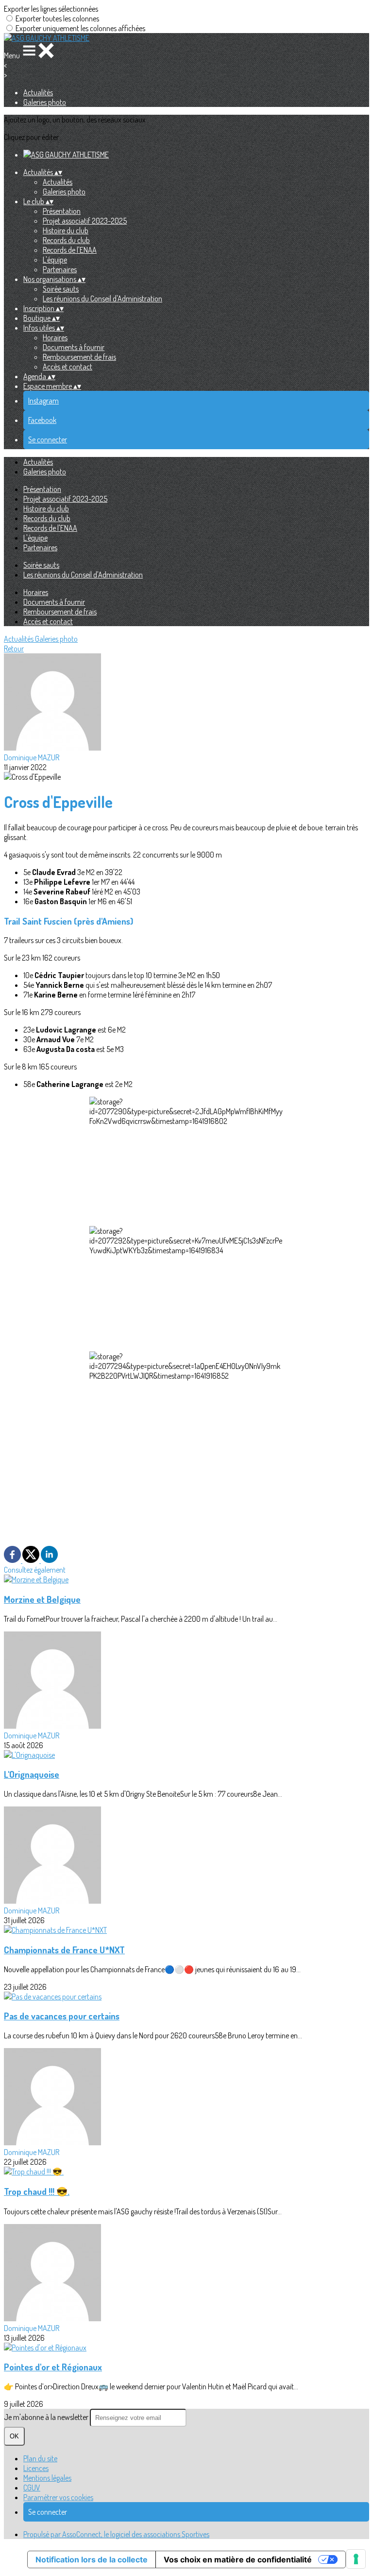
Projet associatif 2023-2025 (85, 221)
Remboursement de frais (79, 357)
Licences (36, 2468)
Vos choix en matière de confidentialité (238, 2559)
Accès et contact (68, 367)
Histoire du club (66, 230)
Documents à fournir (74, 347)
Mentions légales (47, 2478)
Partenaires (60, 269)
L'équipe (55, 260)
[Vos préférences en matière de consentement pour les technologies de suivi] (356, 2559)
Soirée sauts (61, 289)
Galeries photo (45, 102)
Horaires (55, 337)
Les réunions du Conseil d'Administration (102, 298)
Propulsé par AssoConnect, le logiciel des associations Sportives (116, 2534)
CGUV (32, 2488)
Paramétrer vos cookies (58, 2497)
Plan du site (40, 2458)
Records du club (66, 240)
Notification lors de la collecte (92, 2559)
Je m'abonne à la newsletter (47, 2417)
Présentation (62, 211)
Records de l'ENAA (70, 250)
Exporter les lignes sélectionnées (51, 9)
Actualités (38, 92)
